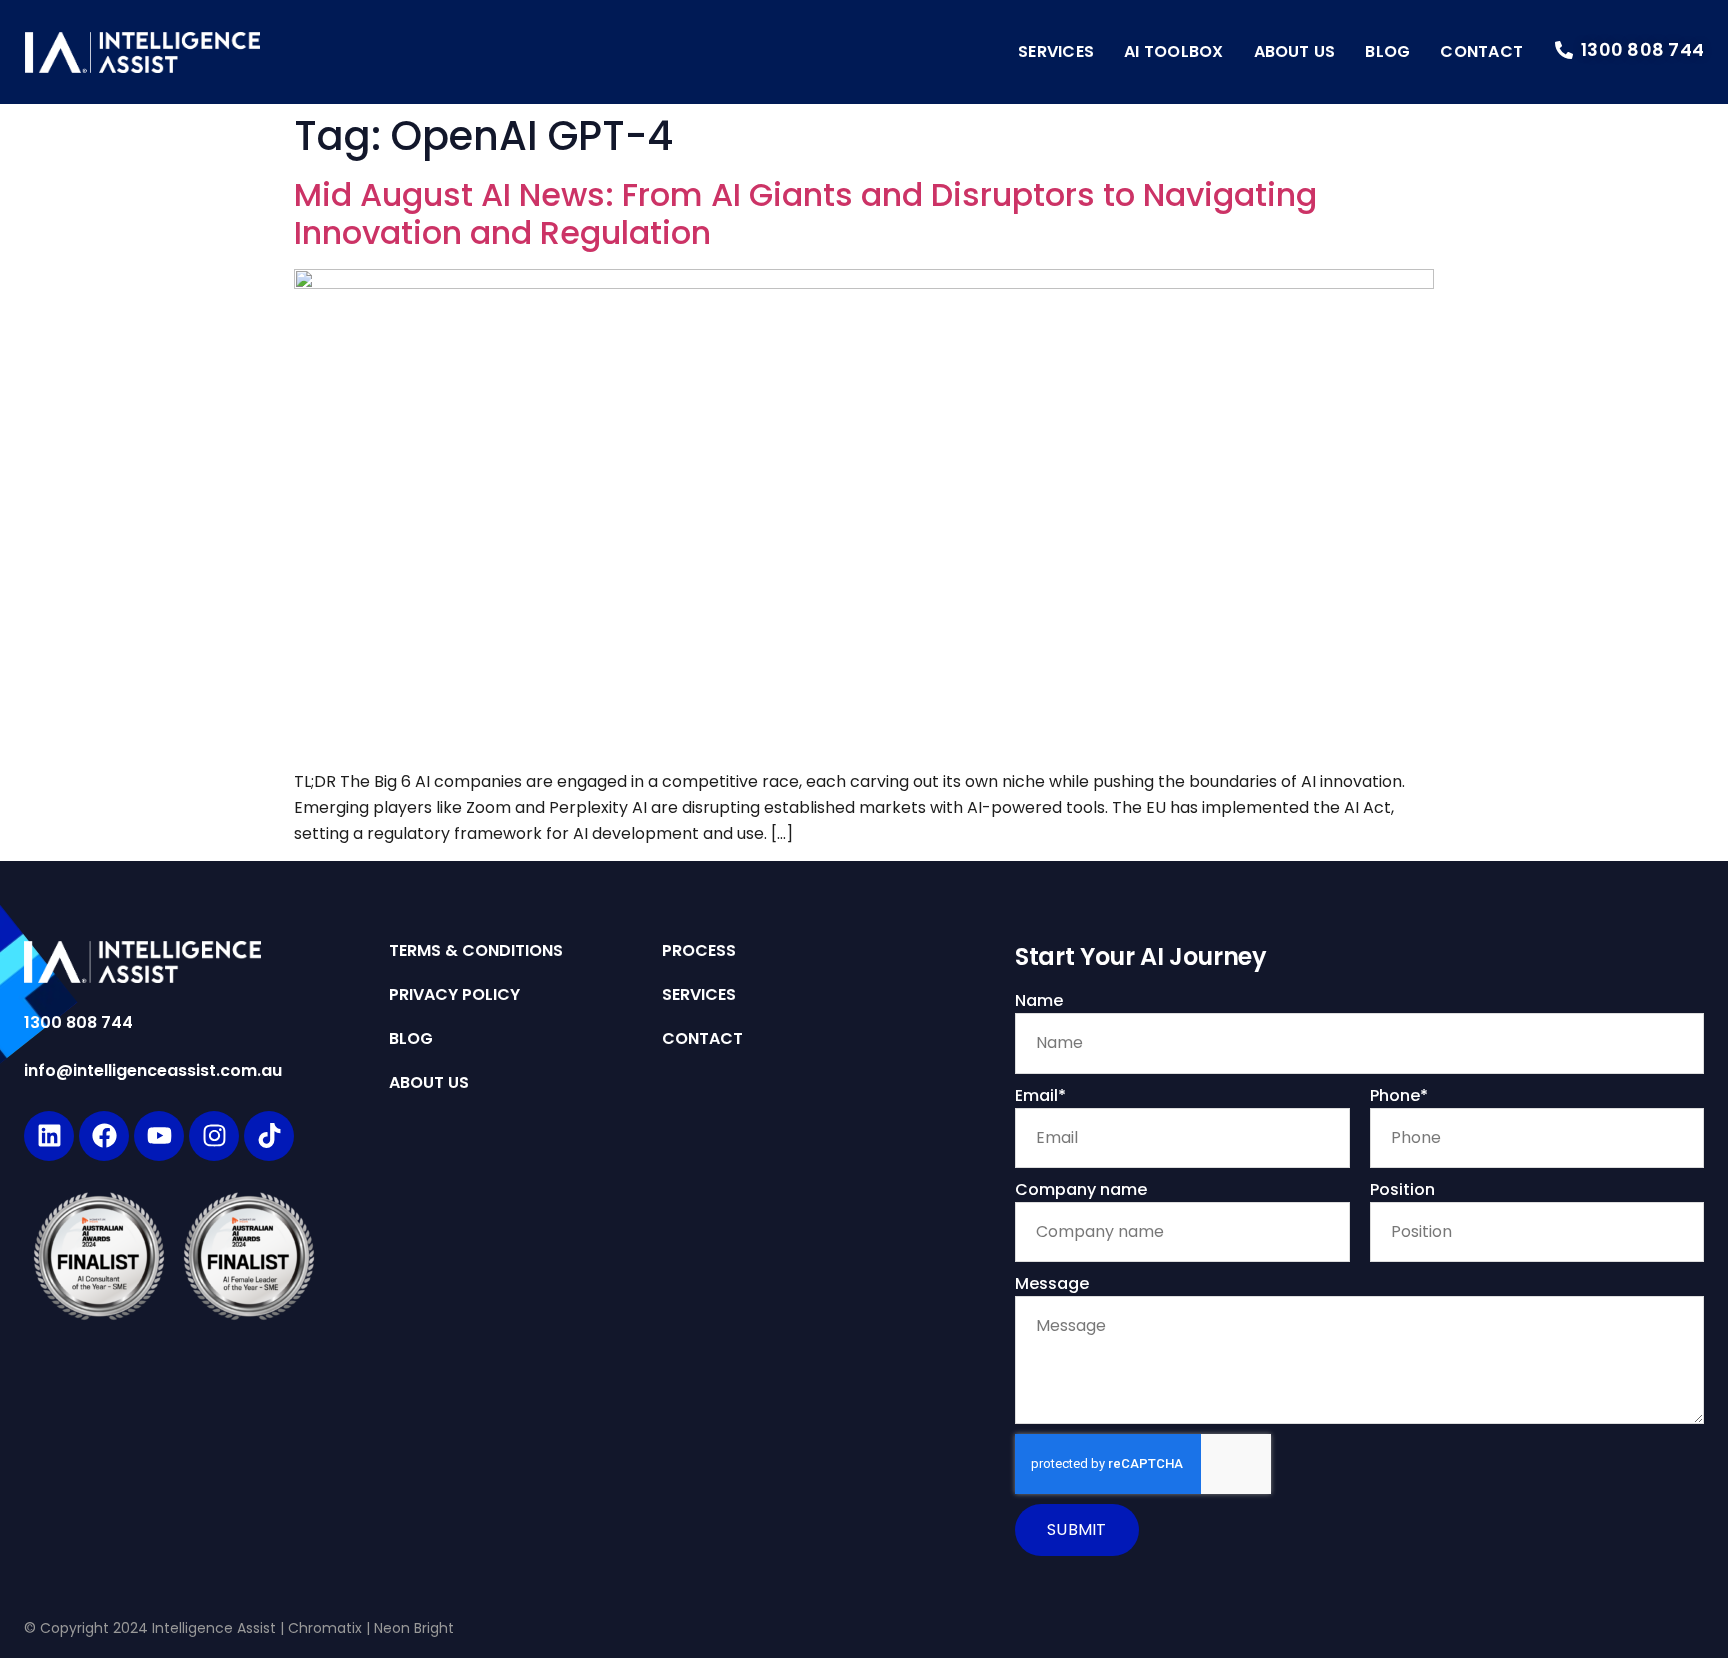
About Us (1295, 51)
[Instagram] (214, 1136)
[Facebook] (104, 1136)
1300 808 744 (78, 1022)
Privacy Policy (454, 995)
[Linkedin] (49, 1136)
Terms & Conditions (476, 951)
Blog (1387, 51)
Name (1039, 1000)
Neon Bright (414, 1628)
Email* (1040, 1095)
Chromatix (325, 1628)
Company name (1081, 1189)
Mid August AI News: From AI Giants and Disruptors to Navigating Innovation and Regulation (805, 213)
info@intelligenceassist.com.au (153, 1070)
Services (1056, 51)
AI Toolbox (1173, 51)
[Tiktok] (269, 1136)
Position (1402, 1189)
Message (1052, 1283)
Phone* (1399, 1095)
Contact (1481, 51)
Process (699, 951)
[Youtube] (159, 1136)
